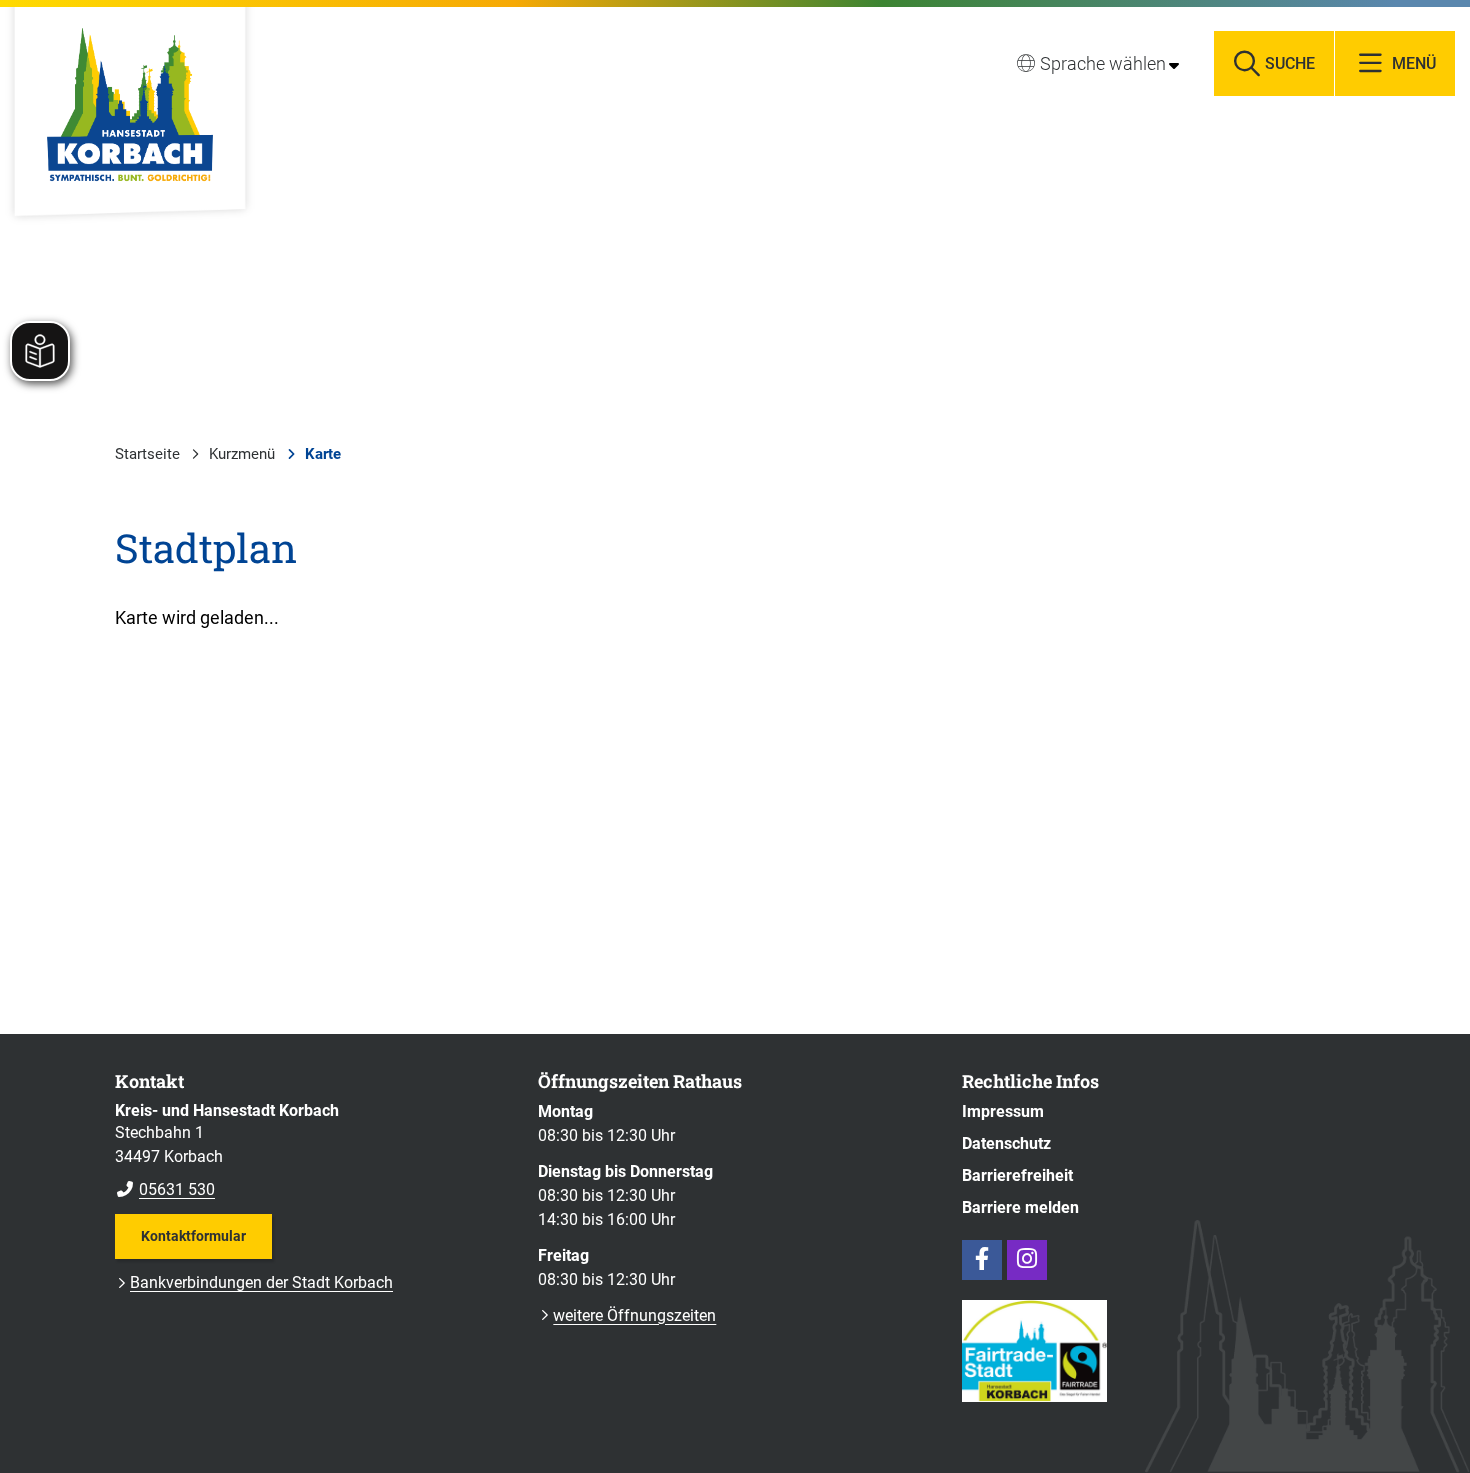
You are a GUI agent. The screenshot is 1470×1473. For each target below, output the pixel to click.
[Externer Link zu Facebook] (982, 1260)
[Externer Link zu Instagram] (1027, 1260)
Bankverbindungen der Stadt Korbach (261, 1282)
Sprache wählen (1103, 63)
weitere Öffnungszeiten (634, 1315)
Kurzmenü (242, 454)
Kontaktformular (193, 1236)
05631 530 (165, 1189)
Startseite (147, 454)
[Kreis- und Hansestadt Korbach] (311, 1151)
